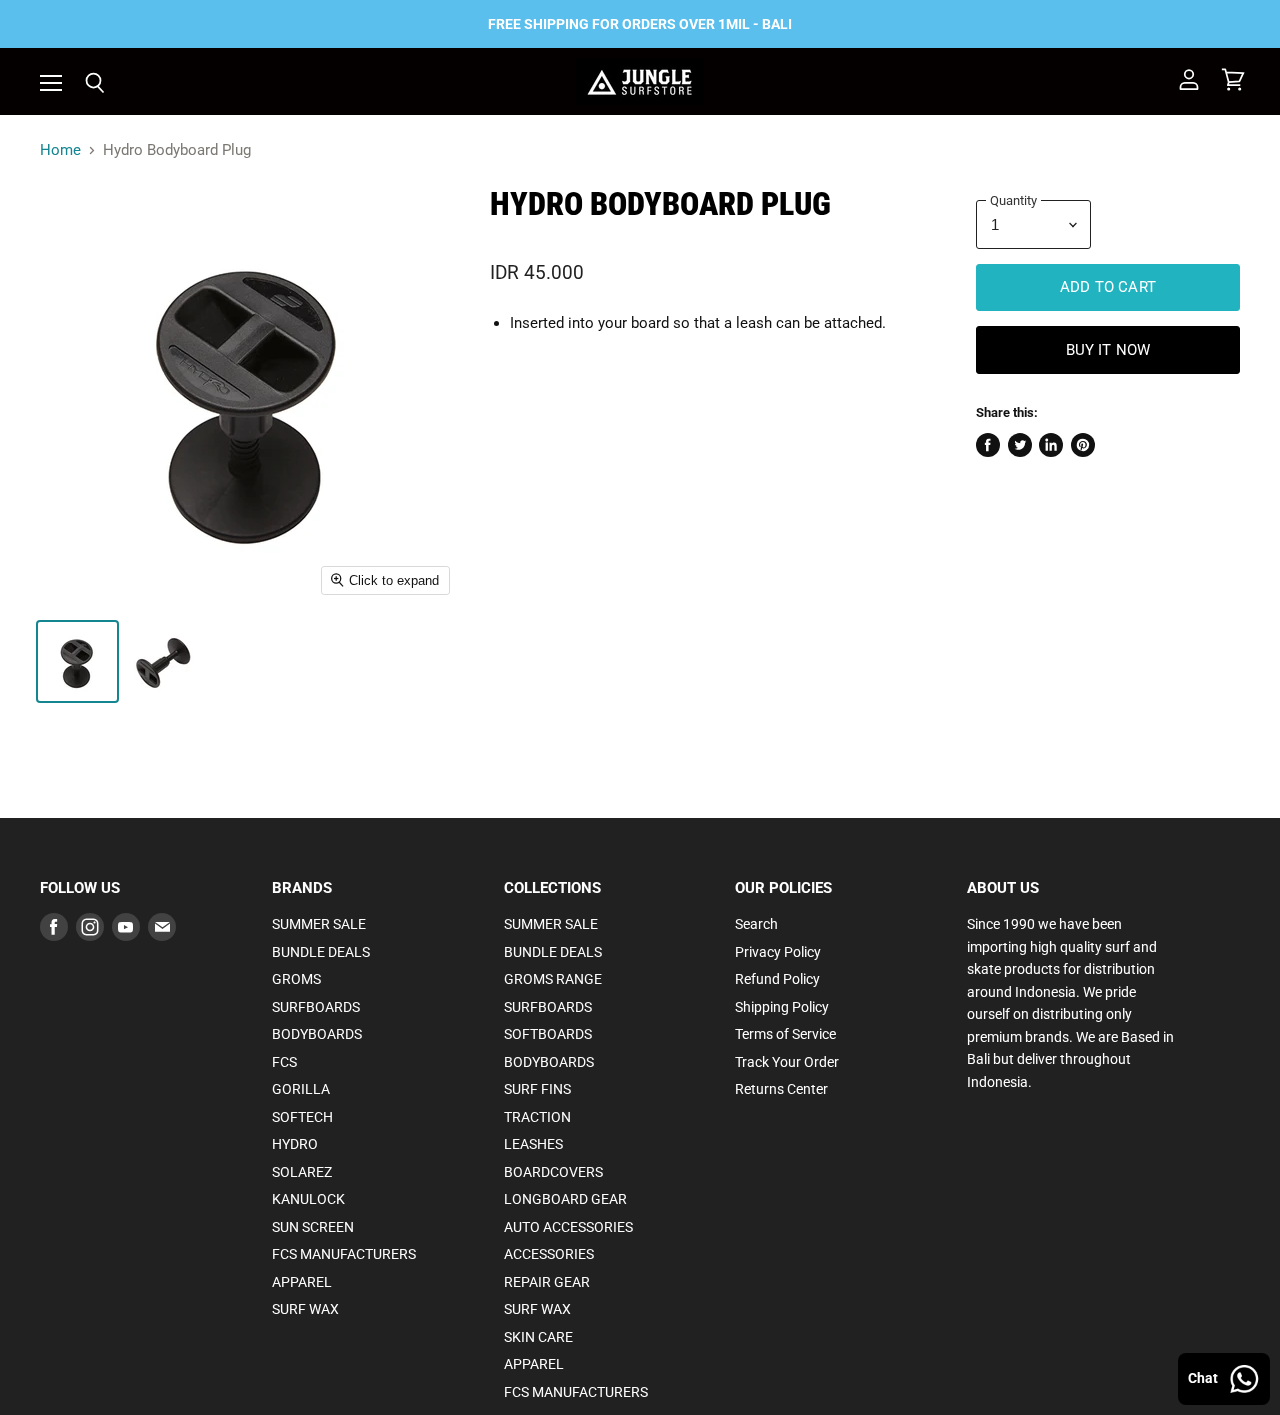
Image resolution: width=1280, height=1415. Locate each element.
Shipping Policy (782, 1007)
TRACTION (537, 1117)
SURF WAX (305, 1309)
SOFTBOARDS (548, 1034)
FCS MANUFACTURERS (344, 1254)
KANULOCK (308, 1199)
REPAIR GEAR (547, 1282)
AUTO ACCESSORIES (568, 1227)
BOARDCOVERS (553, 1172)
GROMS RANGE (553, 979)
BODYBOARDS (317, 1034)
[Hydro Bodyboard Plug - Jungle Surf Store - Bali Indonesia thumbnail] (77, 661)
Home (60, 150)
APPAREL (302, 1282)
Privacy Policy (778, 952)
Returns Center (781, 1089)
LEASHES (533, 1144)
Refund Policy (777, 979)
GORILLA (301, 1089)
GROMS (296, 979)
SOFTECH (302, 1117)
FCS (284, 1062)
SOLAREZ (302, 1172)
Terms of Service (785, 1034)
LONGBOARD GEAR (565, 1199)
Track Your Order (787, 1062)
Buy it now (1108, 350)
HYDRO (295, 1144)
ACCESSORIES (549, 1254)
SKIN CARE (538, 1337)
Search (756, 924)
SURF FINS (537, 1089)
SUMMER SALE (319, 924)
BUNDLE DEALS (321, 952)
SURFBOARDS (316, 1007)
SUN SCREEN (313, 1227)
